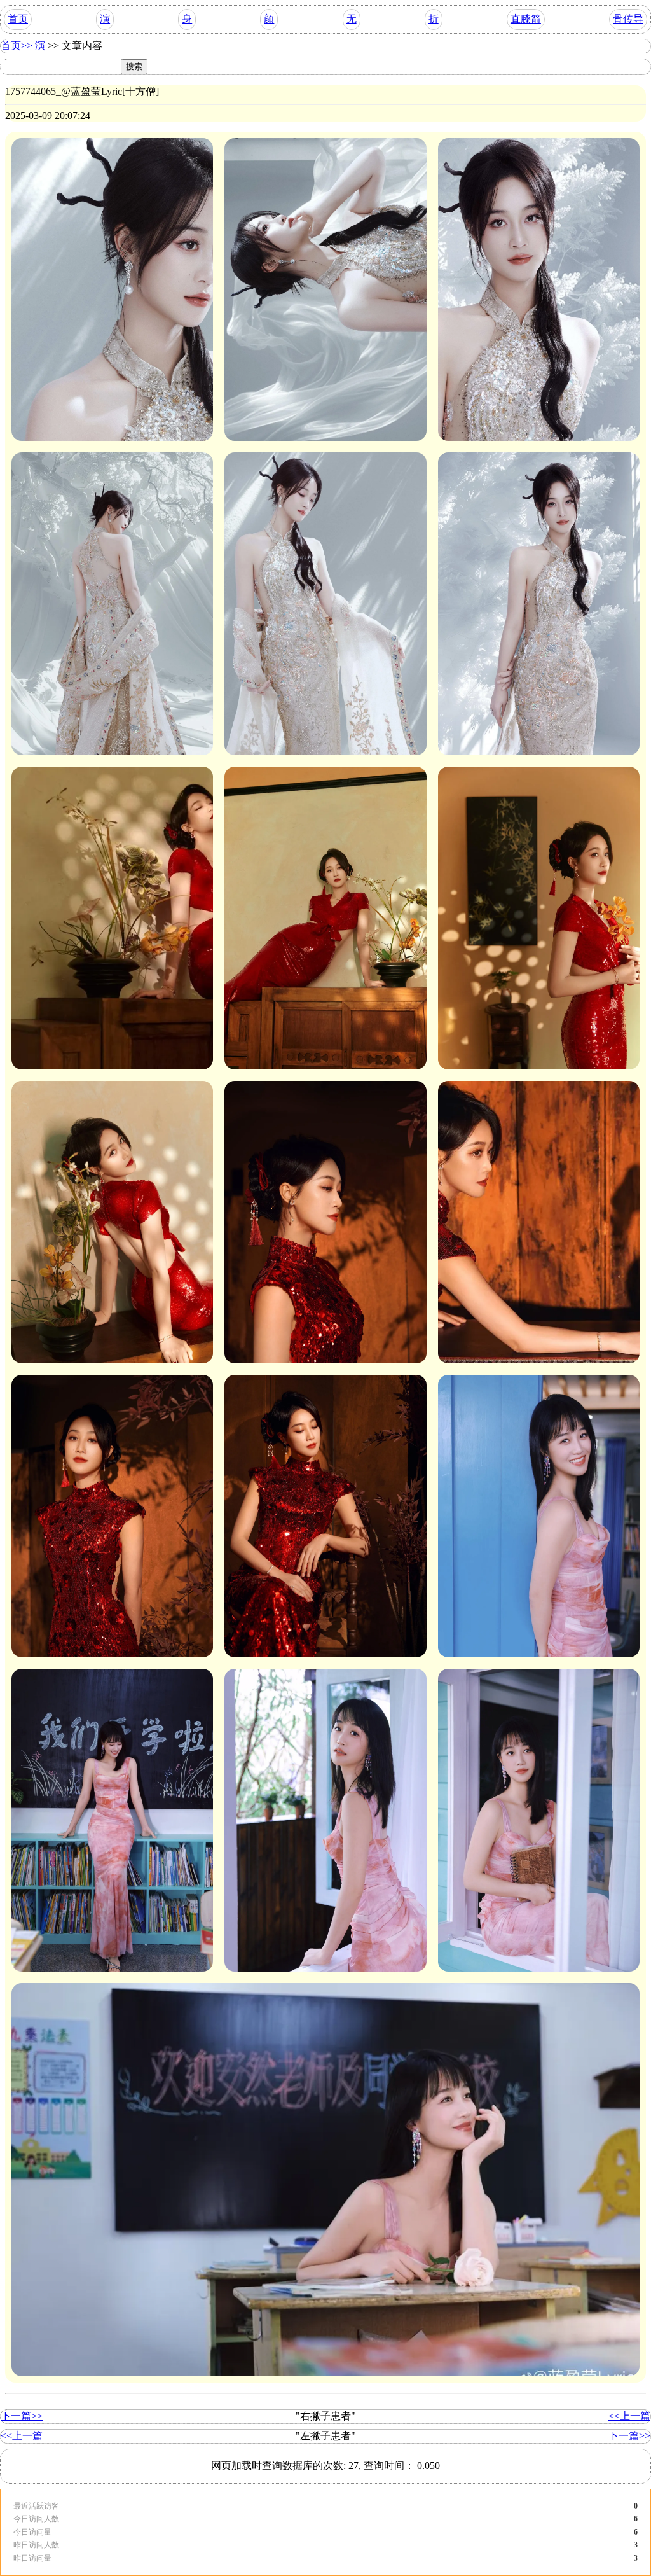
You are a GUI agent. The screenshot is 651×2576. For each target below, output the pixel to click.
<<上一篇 (629, 2416)
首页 (18, 19)
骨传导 (628, 19)
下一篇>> (22, 2416)
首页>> (17, 45)
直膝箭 (526, 19)
